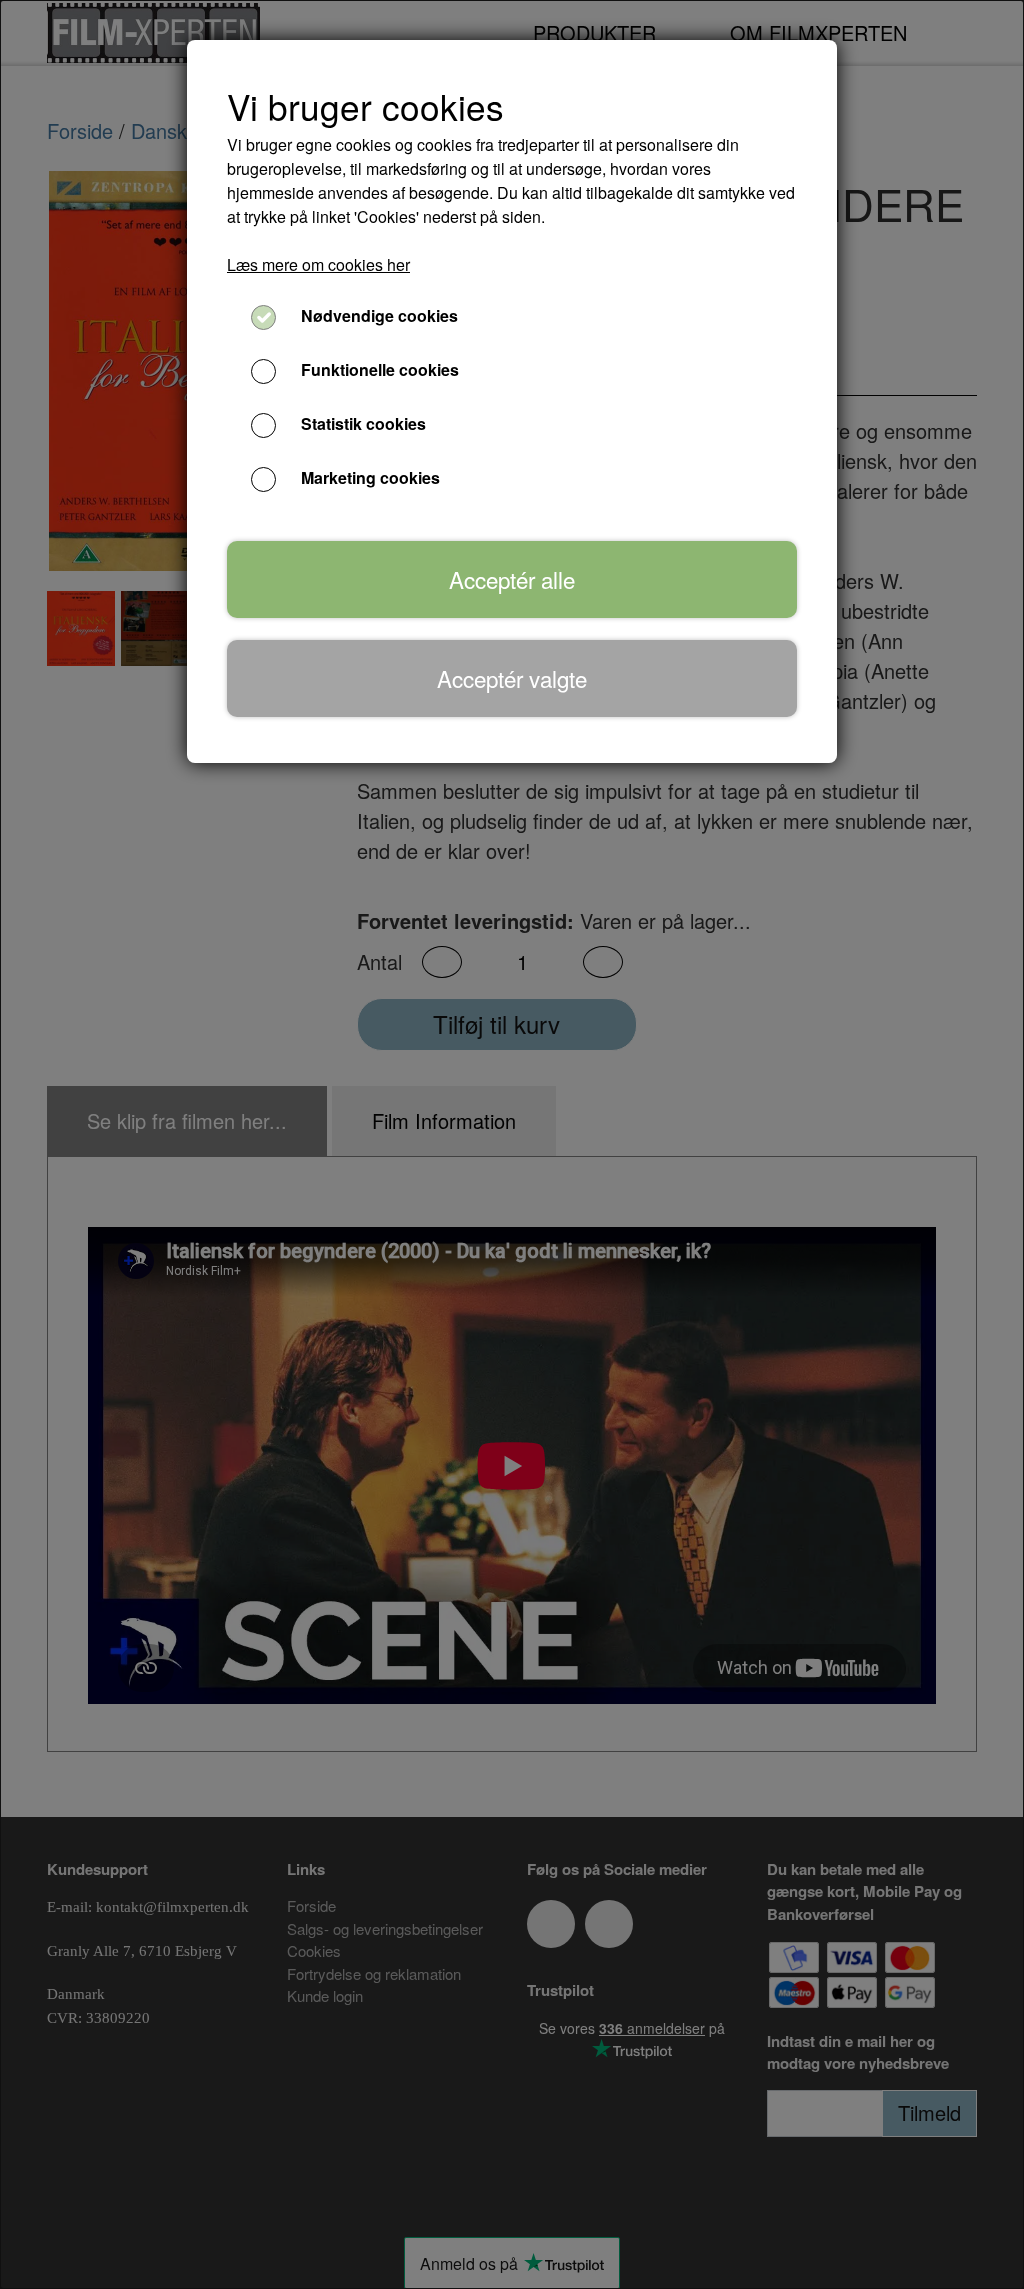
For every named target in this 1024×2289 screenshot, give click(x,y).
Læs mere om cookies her (318, 264)
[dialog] (512, 1144)
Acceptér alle (512, 579)
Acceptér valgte (512, 678)
